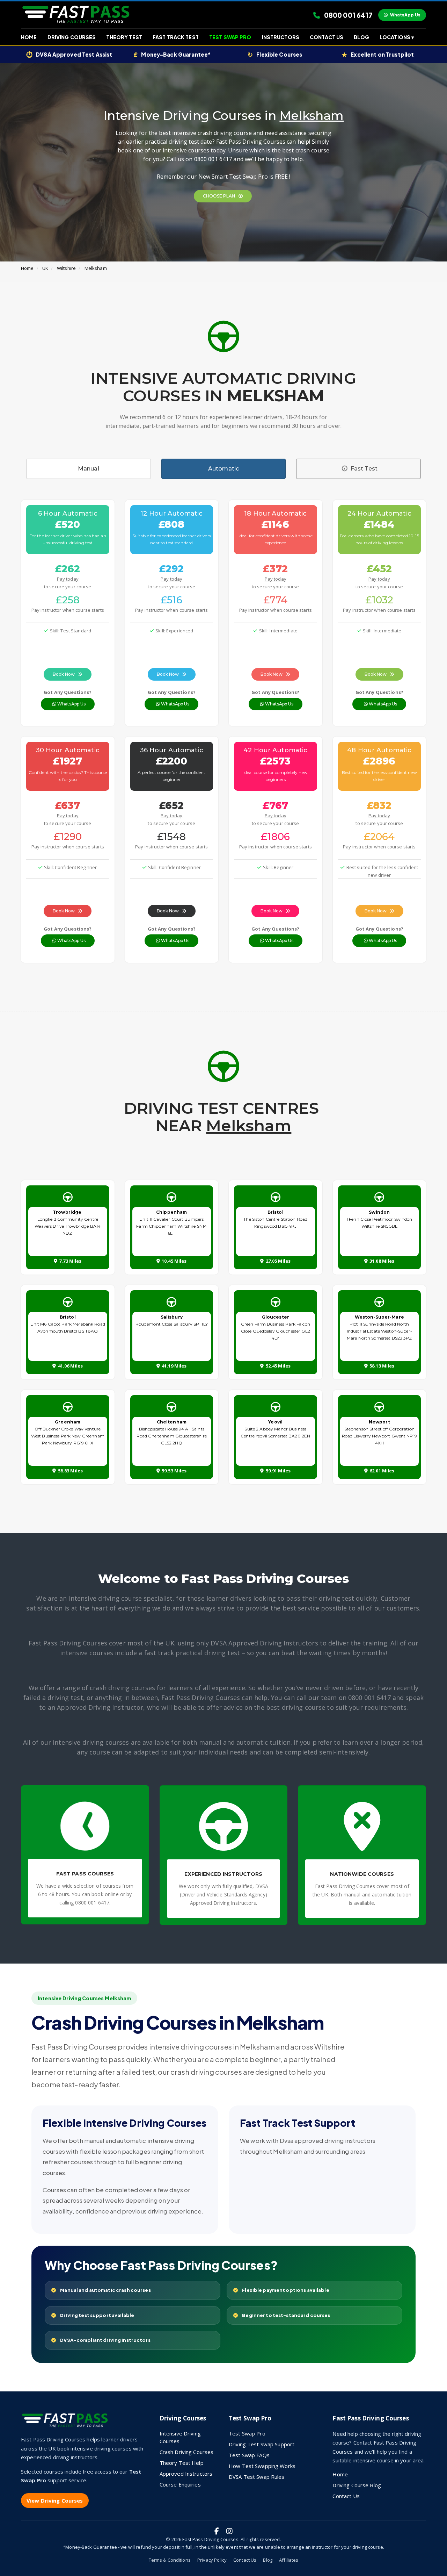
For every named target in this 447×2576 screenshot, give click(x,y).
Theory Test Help (182, 2463)
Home (29, 37)
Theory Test (124, 37)
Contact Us (327, 37)
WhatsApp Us (405, 15)
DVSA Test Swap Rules (257, 2477)
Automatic (223, 469)
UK (45, 268)
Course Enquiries (180, 2484)
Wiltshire (66, 268)
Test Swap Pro (230, 37)
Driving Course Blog (357, 2485)
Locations (397, 37)
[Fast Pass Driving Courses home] (66, 2423)
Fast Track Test (176, 37)
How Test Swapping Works (262, 2466)
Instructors (281, 37)
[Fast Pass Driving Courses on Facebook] (217, 2531)
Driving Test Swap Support (262, 2444)
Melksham (96, 268)
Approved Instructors (186, 2474)
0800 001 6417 (348, 15)
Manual (89, 469)
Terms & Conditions (170, 2560)
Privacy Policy (212, 2560)
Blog (361, 37)
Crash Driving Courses (187, 2452)
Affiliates (289, 2560)
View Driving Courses (55, 2500)
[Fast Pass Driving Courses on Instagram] (229, 2531)
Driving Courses (72, 37)
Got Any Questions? (68, 692)
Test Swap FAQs (249, 2455)
